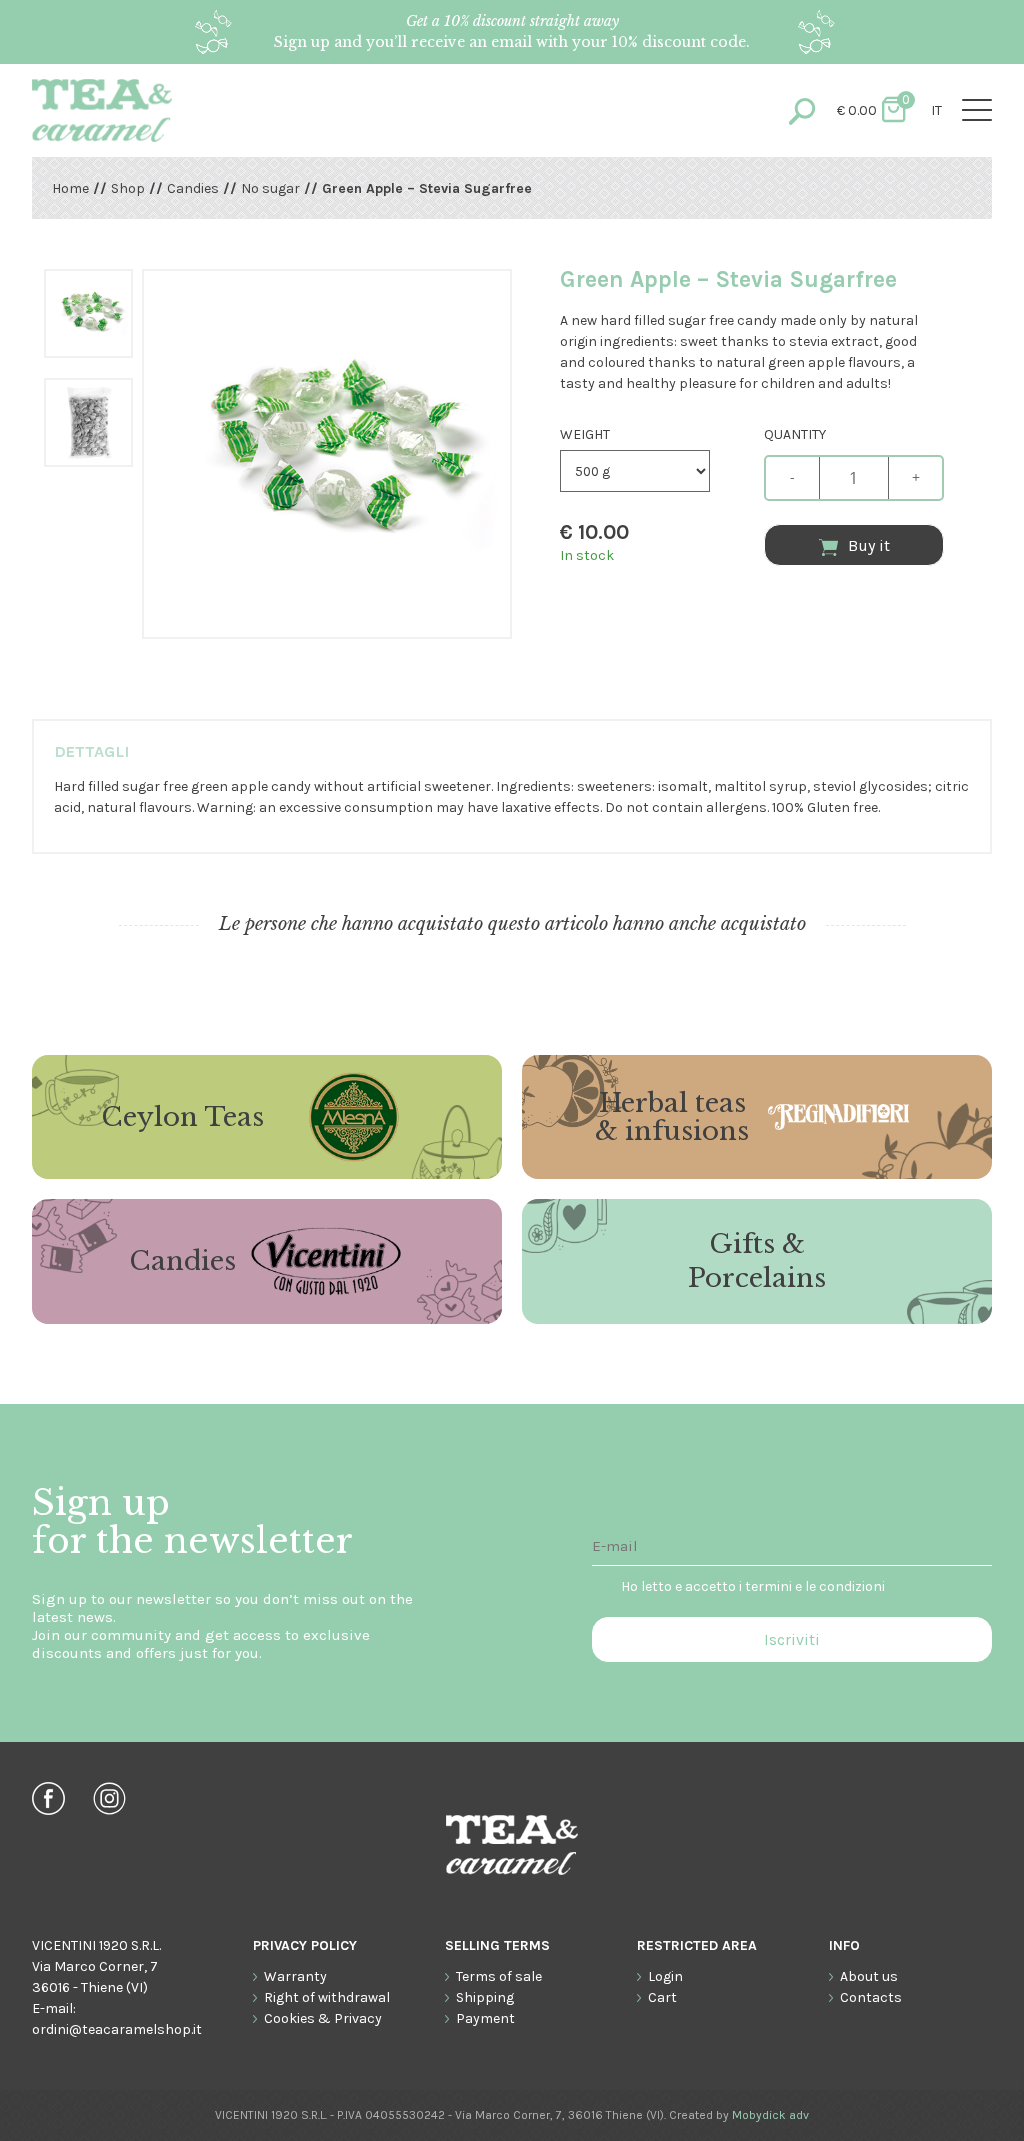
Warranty (295, 1976)
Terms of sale (499, 1976)
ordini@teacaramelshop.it (117, 2029)
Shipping (485, 1997)
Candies (193, 188)
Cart (662, 1997)
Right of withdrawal (327, 1997)
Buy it (869, 545)
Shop (128, 188)
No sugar (270, 188)
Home (70, 188)
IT (936, 110)
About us (869, 1976)
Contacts (871, 1997)
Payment (485, 2018)
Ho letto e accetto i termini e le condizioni (753, 1586)
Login (665, 1976)
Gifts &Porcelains (757, 1261)
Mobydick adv (770, 2115)
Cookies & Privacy (323, 2018)
